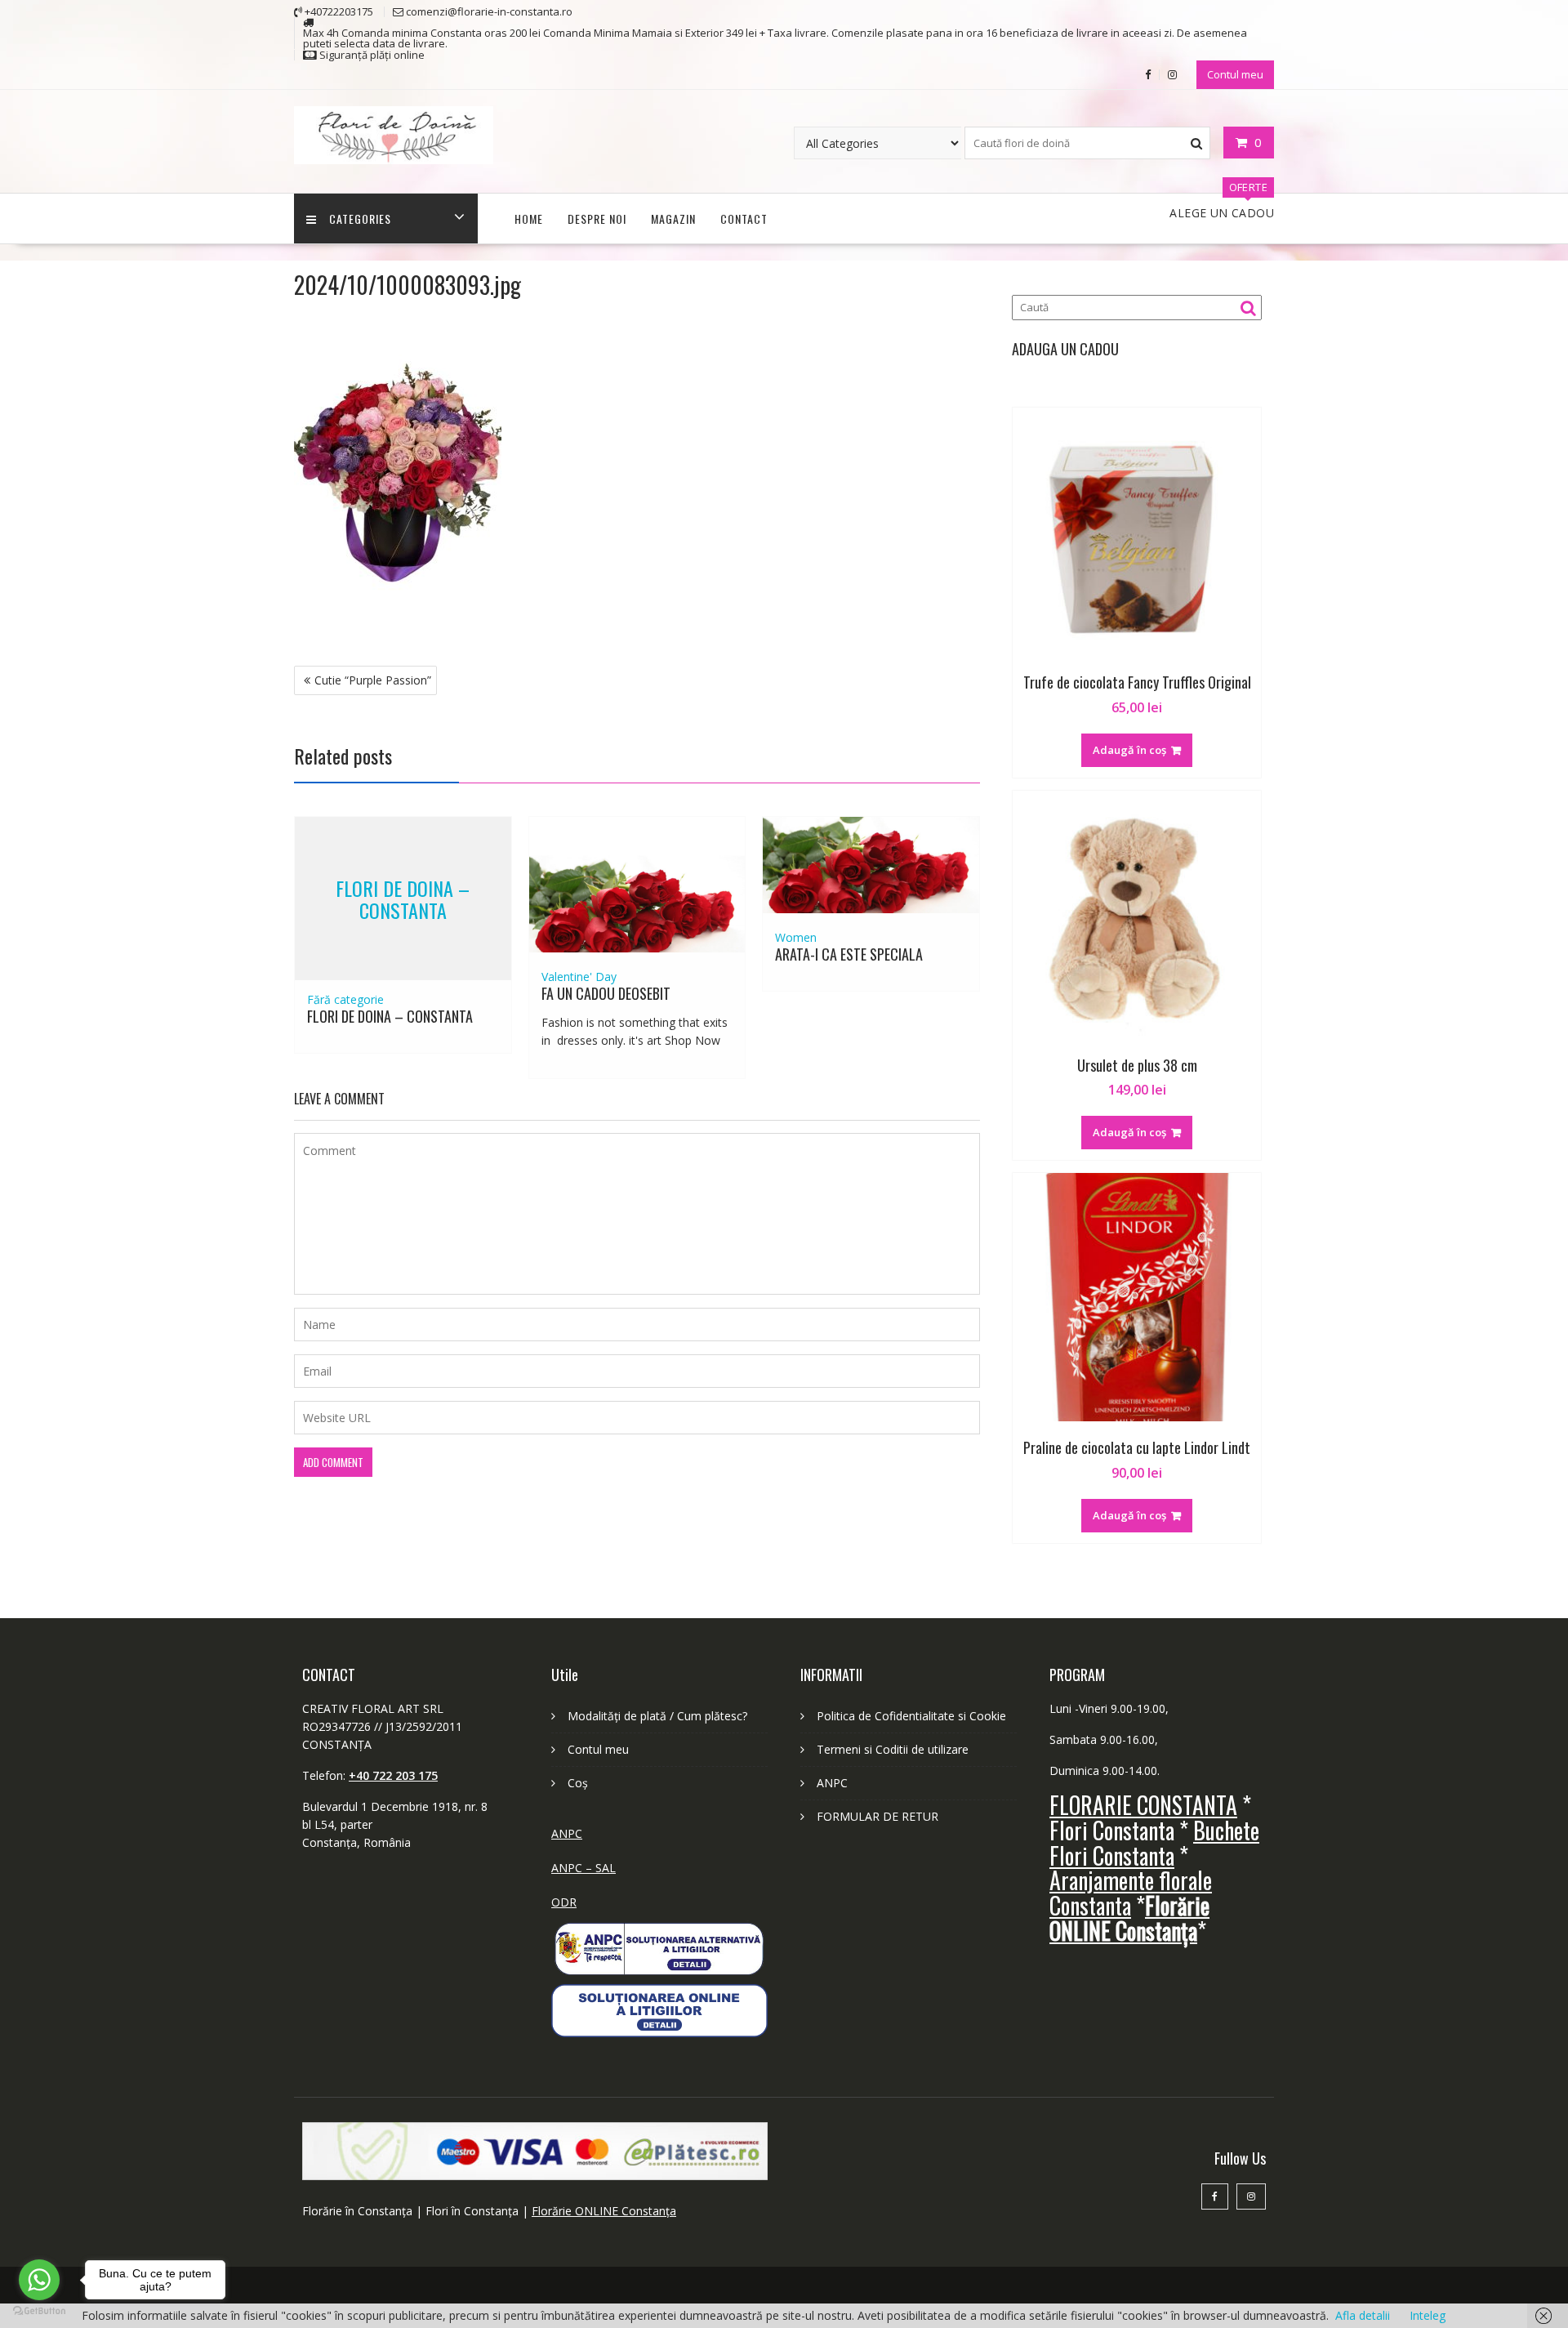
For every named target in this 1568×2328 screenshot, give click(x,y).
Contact (744, 219)
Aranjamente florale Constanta (1131, 1893)
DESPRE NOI (597, 219)
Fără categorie (345, 999)
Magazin (673, 219)
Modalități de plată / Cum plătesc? (657, 1716)
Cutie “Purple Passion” (373, 680)
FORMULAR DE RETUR (878, 1816)
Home (529, 219)
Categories (360, 219)
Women (796, 937)
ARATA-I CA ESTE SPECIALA (849, 954)
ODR (564, 1902)
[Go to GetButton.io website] (39, 2311)
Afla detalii (1363, 2315)
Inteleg (1428, 2315)
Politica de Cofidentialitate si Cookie (911, 1716)
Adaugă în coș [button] (1129, 750)
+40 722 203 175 (393, 1775)
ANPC (567, 1833)
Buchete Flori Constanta (1154, 1843)
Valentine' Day (579, 977)
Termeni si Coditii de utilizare (893, 1749)
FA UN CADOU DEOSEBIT (606, 993)
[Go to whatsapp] (39, 2280)
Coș (578, 1783)
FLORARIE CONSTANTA (1143, 1805)
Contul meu (1235, 74)
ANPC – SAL (584, 1868)
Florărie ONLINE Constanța (604, 2211)
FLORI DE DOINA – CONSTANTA (403, 899)
